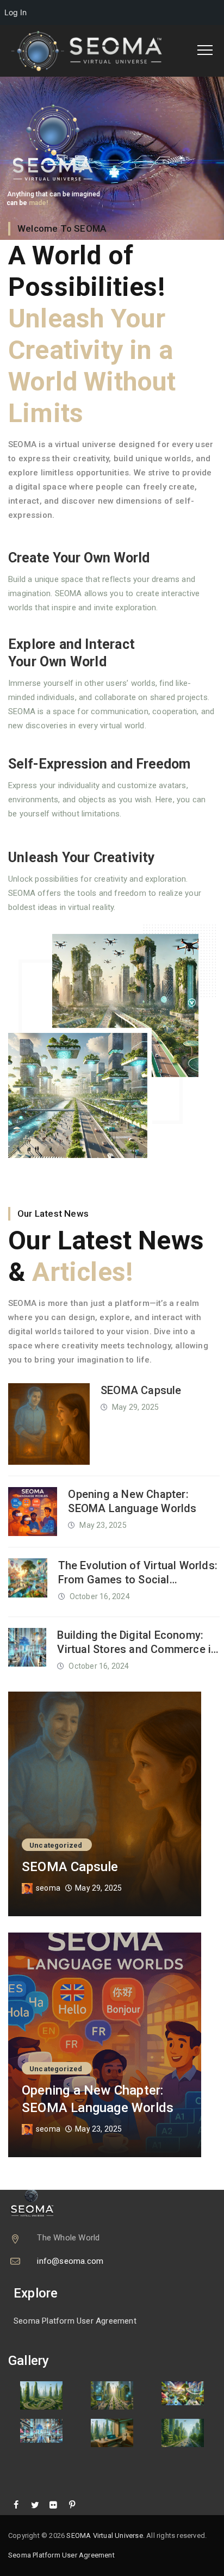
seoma (48, 1888)
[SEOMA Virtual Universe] (94, 51)
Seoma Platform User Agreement (75, 2321)
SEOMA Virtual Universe (104, 2535)
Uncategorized (56, 1845)
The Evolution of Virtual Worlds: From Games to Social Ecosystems (138, 1573)
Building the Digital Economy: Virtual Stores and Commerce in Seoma (137, 1642)
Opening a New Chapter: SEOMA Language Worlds (132, 1501)
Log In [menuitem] (15, 12)
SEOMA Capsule (141, 1390)
